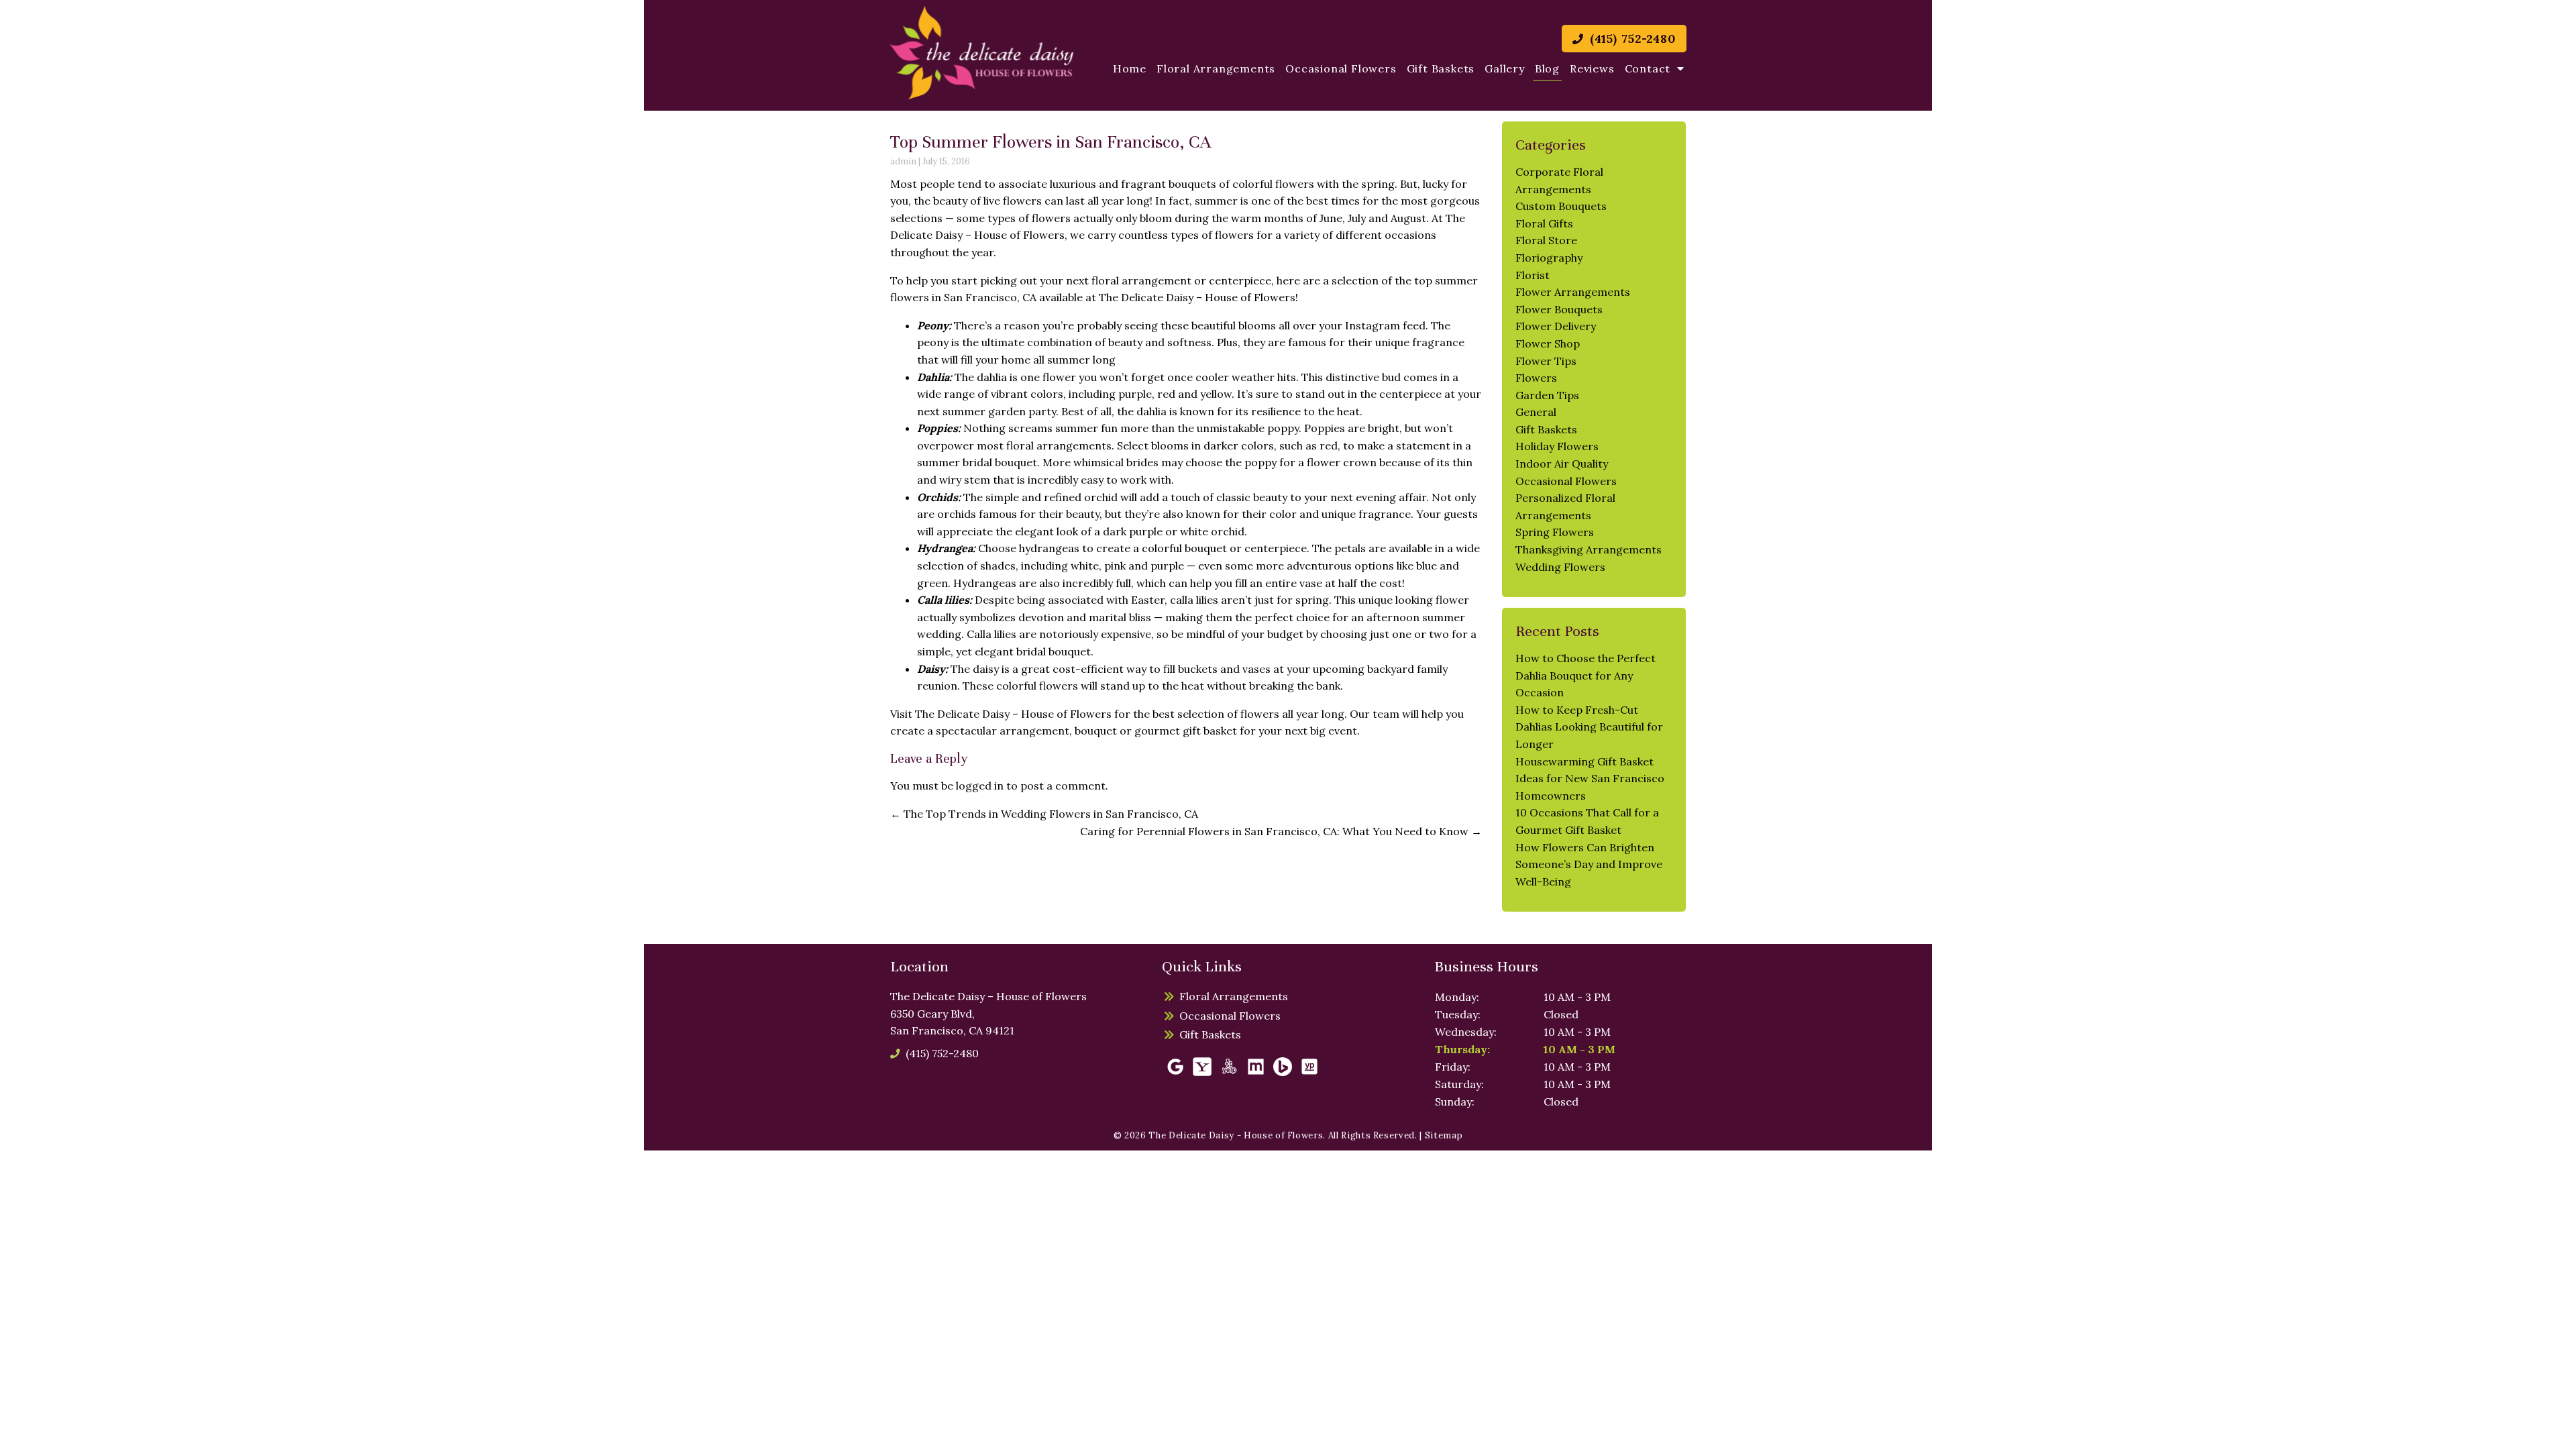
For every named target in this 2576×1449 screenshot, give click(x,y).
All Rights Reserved (1372, 1135)
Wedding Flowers (1560, 567)
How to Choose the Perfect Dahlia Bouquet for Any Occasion (1586, 675)
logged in (980, 786)
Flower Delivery (1556, 326)
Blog (1547, 68)
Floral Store (1546, 240)
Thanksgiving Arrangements (1589, 549)
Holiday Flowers (1557, 446)
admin (903, 161)
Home (1130, 68)
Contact (1648, 68)
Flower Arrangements (1573, 292)
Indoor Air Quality (1562, 464)
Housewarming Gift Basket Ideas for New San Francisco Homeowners (1590, 779)
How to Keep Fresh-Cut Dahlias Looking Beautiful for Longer (1589, 727)
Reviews (1592, 68)
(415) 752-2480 (1631, 39)
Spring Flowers (1555, 532)
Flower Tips (1546, 361)
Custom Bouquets (1561, 206)
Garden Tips (1547, 395)
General (1536, 412)
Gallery (1505, 68)
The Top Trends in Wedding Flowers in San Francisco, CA (1044, 814)
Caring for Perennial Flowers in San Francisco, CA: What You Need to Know (1281, 831)
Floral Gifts (1544, 223)
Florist (1533, 275)
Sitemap (1444, 1135)
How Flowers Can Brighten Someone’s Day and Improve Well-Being (1589, 864)
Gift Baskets (1441, 68)
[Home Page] (982, 53)
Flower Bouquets (1559, 309)
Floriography (1549, 258)
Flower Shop (1548, 343)
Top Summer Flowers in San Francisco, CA (1051, 142)
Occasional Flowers (1341, 68)
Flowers (1536, 378)
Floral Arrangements (1216, 68)
